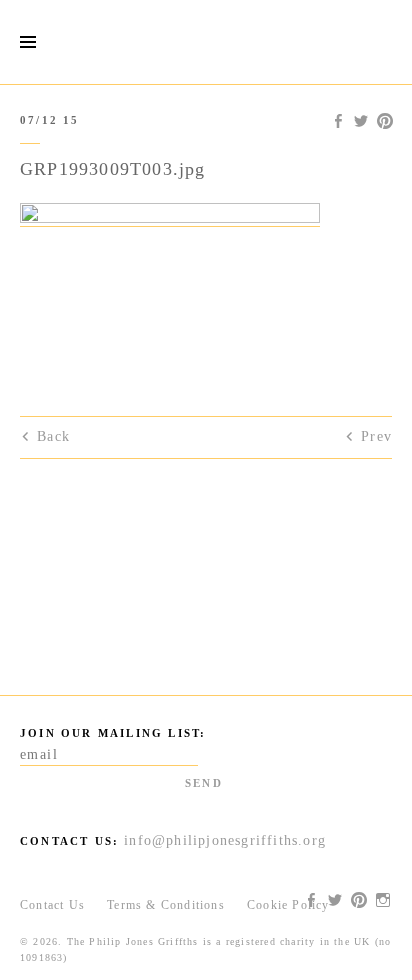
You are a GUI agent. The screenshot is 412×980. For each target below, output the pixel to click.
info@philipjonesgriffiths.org (225, 840)
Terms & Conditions (166, 905)
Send (204, 783)
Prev (376, 436)
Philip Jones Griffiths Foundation (206, 42)
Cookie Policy (288, 905)
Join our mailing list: (113, 733)
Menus (27, 42)
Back (53, 436)
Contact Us (52, 905)
